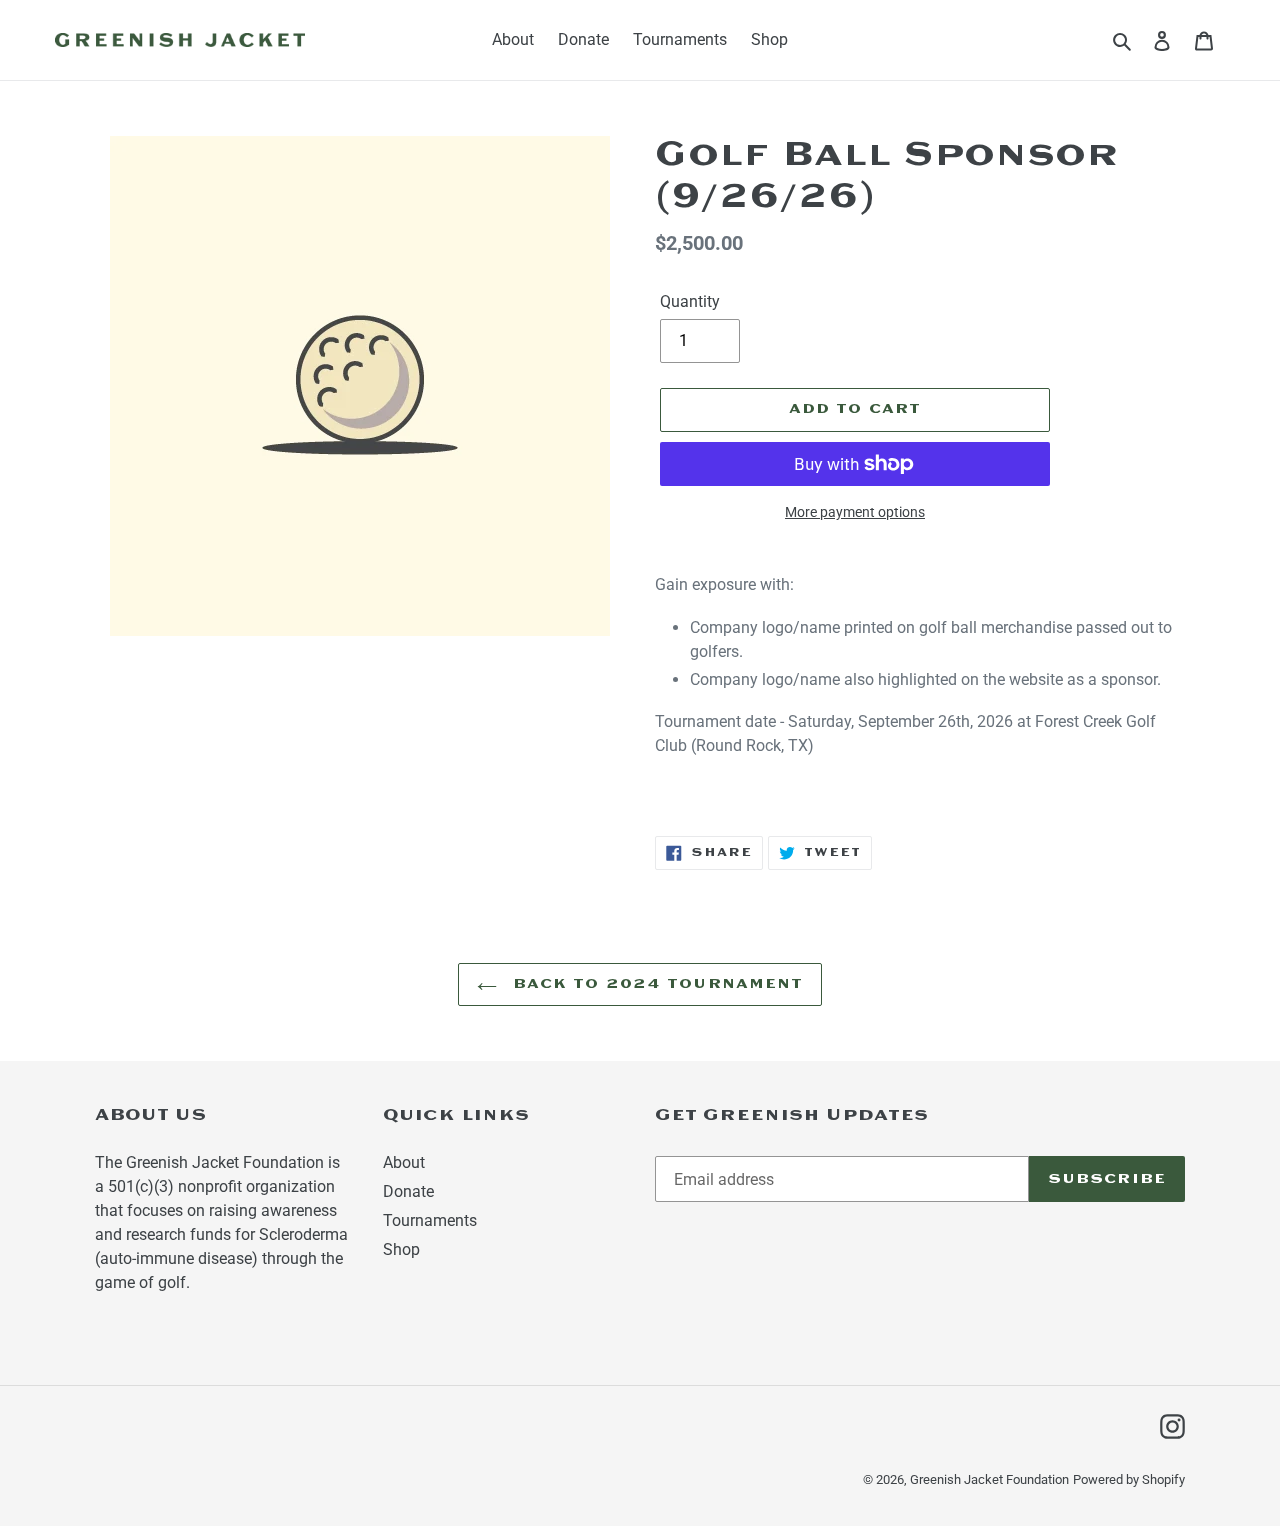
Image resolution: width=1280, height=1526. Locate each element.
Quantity (690, 301)
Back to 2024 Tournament (655, 984)
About (404, 1162)
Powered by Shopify (1129, 1479)
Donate (408, 1191)
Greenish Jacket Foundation (989, 1479)
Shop (401, 1249)
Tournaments (430, 1220)
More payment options (855, 512)
